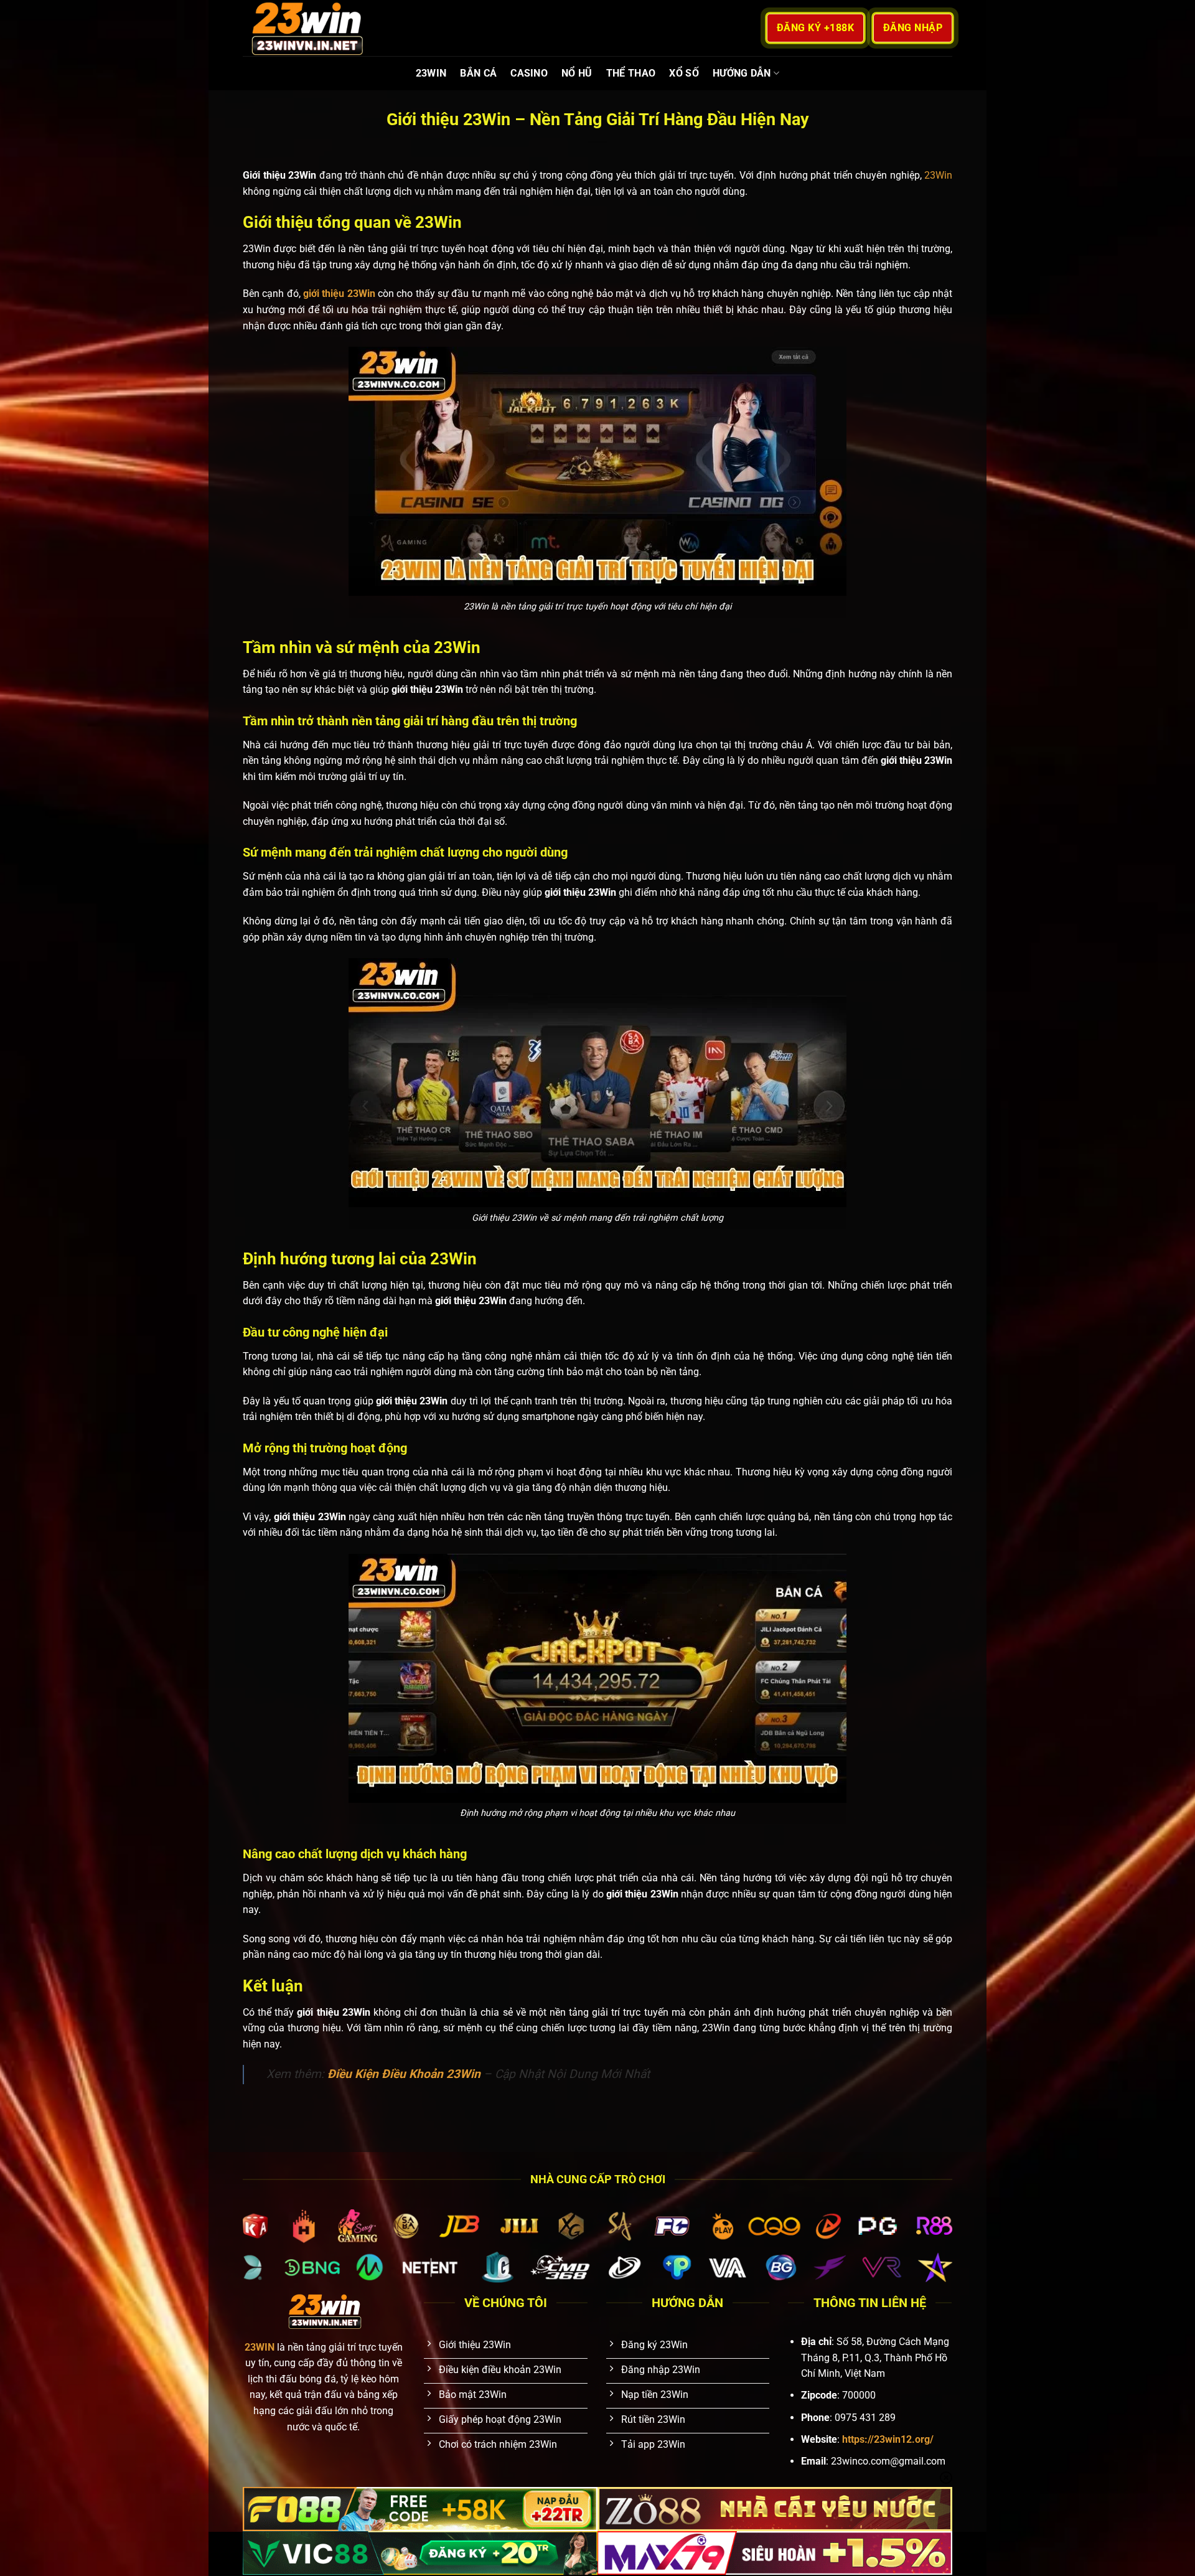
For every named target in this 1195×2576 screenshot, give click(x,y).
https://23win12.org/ (888, 2439)
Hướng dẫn (742, 73)
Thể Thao (631, 73)
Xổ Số (684, 73)
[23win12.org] (305, 28)
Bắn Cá (478, 73)
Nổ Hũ (577, 73)
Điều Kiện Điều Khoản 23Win (404, 2074)
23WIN (431, 73)
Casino (529, 73)
